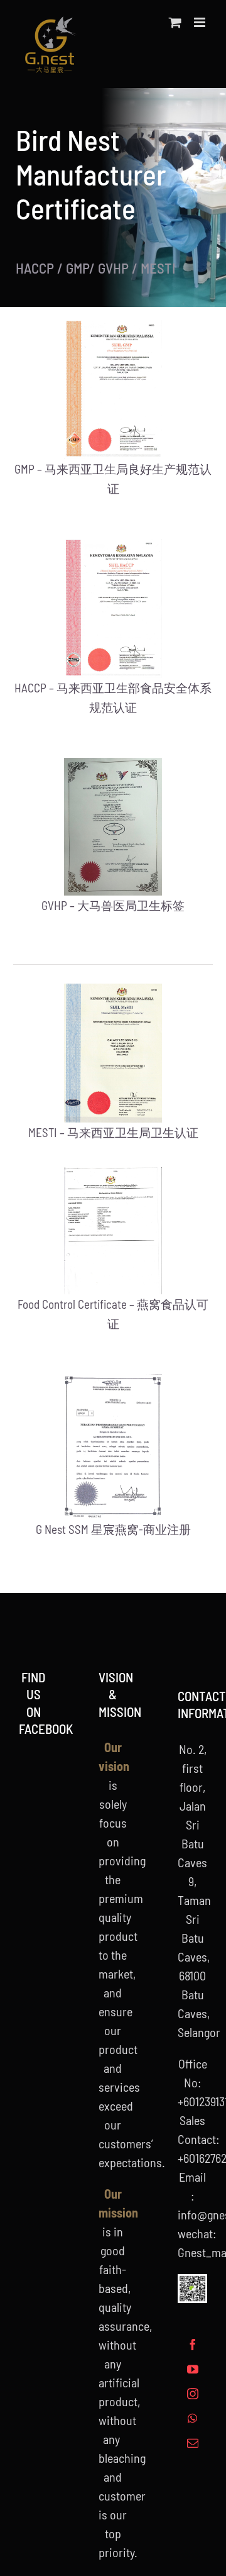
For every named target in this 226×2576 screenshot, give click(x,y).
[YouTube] (193, 2369)
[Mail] (193, 2443)
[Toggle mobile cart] (175, 22)
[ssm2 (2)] (113, 1380)
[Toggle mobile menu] (201, 22)
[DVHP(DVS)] (113, 764)
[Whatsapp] (192, 2418)
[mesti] (113, 990)
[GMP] (113, 326)
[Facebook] (193, 2345)
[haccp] (113, 545)
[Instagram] (193, 2394)
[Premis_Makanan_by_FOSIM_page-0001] (113, 1174)
